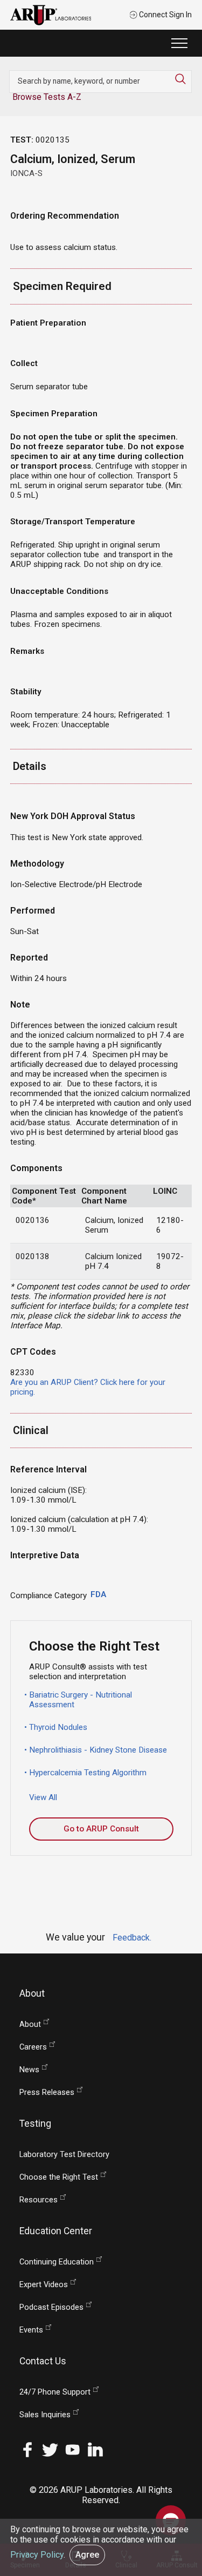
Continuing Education (57, 2262)
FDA (98, 1594)
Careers (33, 2047)
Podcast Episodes (51, 2307)
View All (43, 1797)
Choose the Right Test (59, 2177)
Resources (39, 2200)
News (29, 2070)
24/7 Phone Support (55, 2392)
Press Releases (47, 2092)
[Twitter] (50, 2449)
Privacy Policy (37, 2555)
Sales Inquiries (45, 2415)
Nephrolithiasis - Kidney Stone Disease (98, 1750)
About (30, 2024)
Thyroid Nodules (58, 1727)
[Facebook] (27, 2449)
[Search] (183, 79)
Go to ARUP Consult (101, 1829)
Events (31, 2330)
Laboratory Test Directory (64, 2155)
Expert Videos (44, 2285)
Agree (87, 2555)
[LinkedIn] (95, 2449)
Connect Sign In (165, 15)
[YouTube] (73, 2449)
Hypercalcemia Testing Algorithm (88, 1773)
